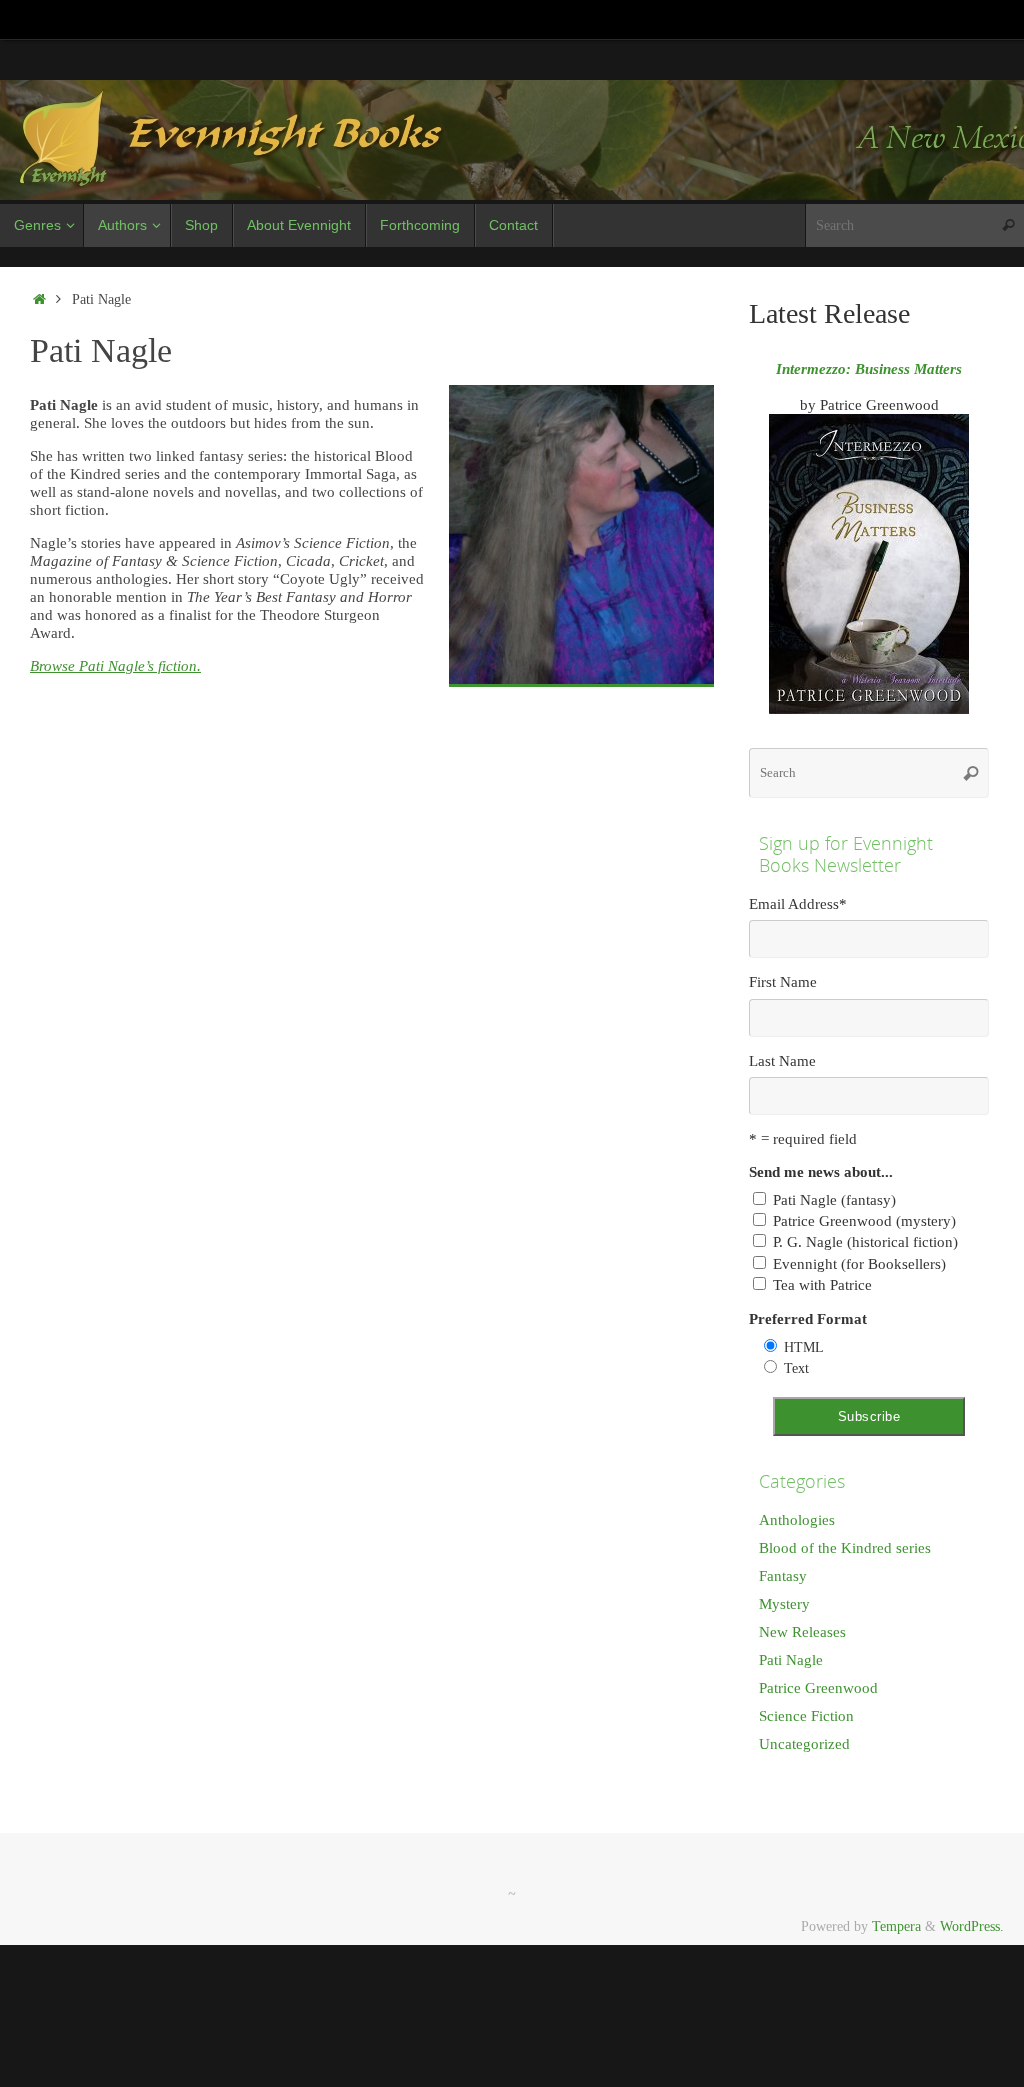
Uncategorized (804, 1744)
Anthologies (797, 1520)
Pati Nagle (791, 1660)
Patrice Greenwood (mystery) (864, 1221)
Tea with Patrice (822, 1285)
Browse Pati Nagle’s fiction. (115, 666)
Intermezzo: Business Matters (869, 369)
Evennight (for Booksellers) (859, 1264)
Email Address (798, 904)
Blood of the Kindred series (845, 1548)
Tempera (896, 1926)
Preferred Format (808, 1319)
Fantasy (783, 1576)
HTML (804, 1347)
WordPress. (972, 1926)
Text (796, 1368)
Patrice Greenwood (818, 1688)
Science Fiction (806, 1716)
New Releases (802, 1632)
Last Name (782, 1061)
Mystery (784, 1604)
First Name (783, 982)
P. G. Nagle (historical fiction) (865, 1242)
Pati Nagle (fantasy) (834, 1200)
